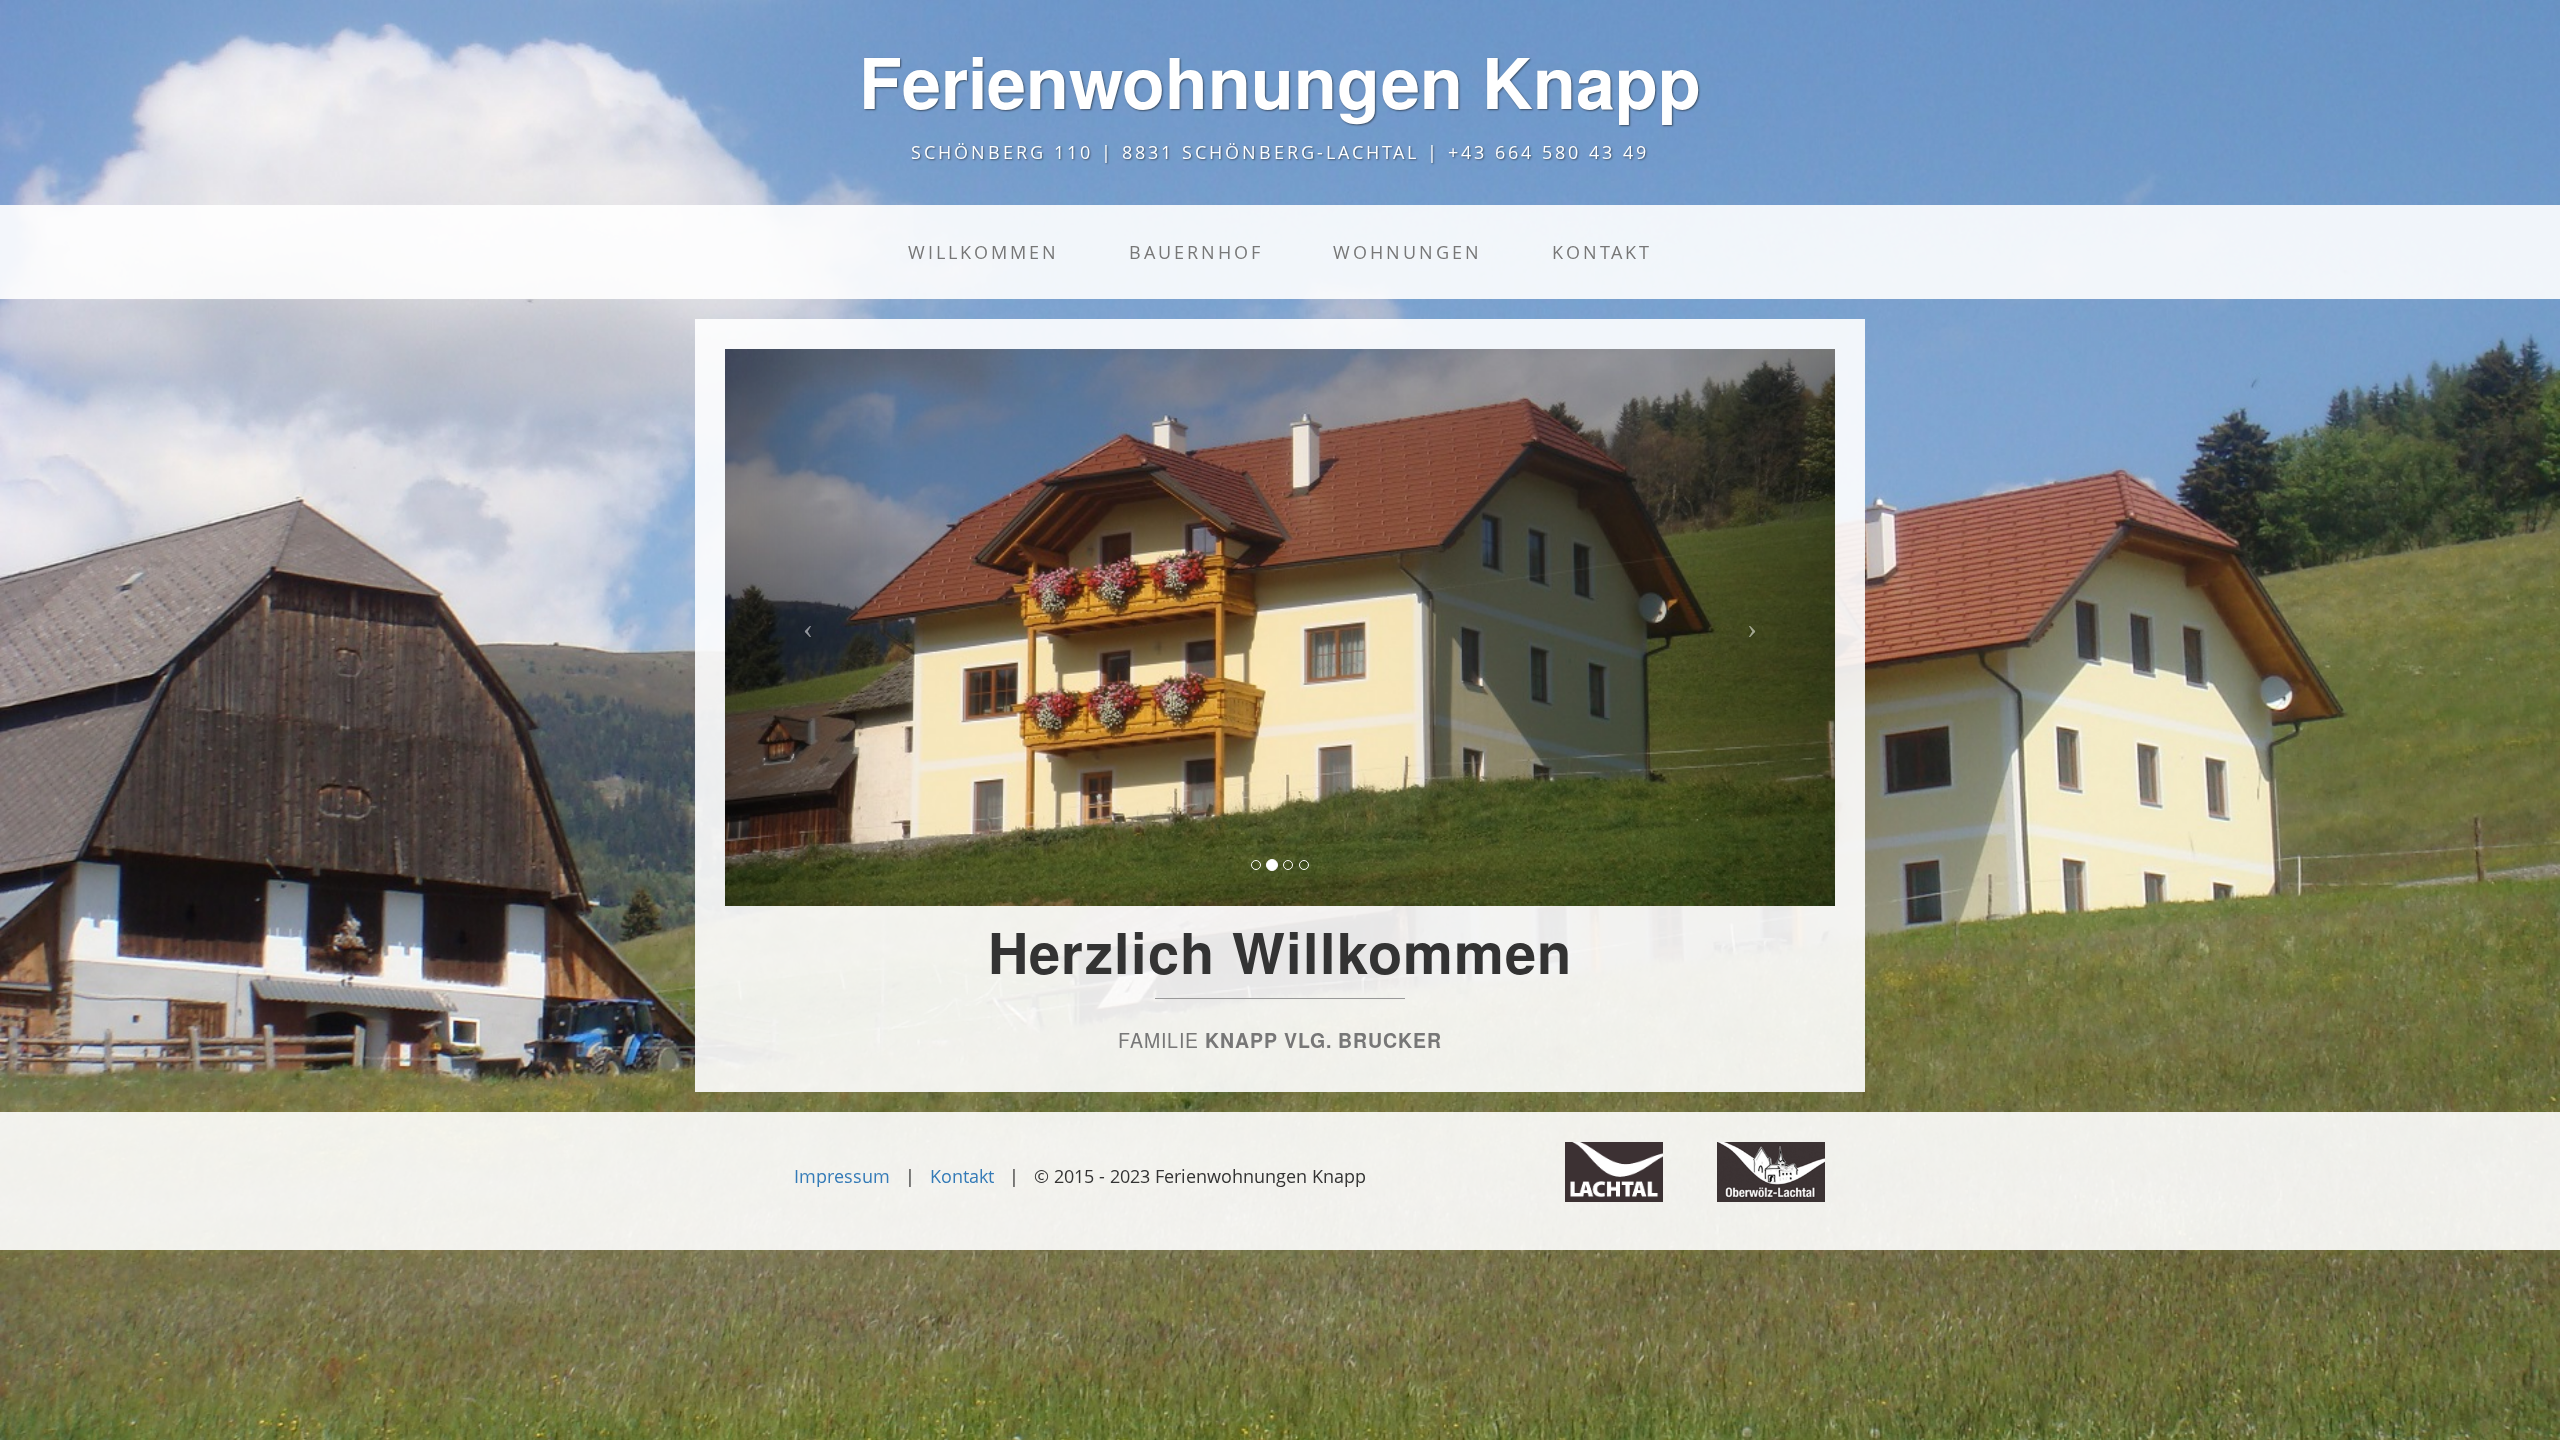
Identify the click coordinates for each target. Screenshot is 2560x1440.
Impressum (842, 1176)
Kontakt (1602, 252)
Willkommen (983, 252)
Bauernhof (1196, 252)
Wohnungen (1407, 252)
